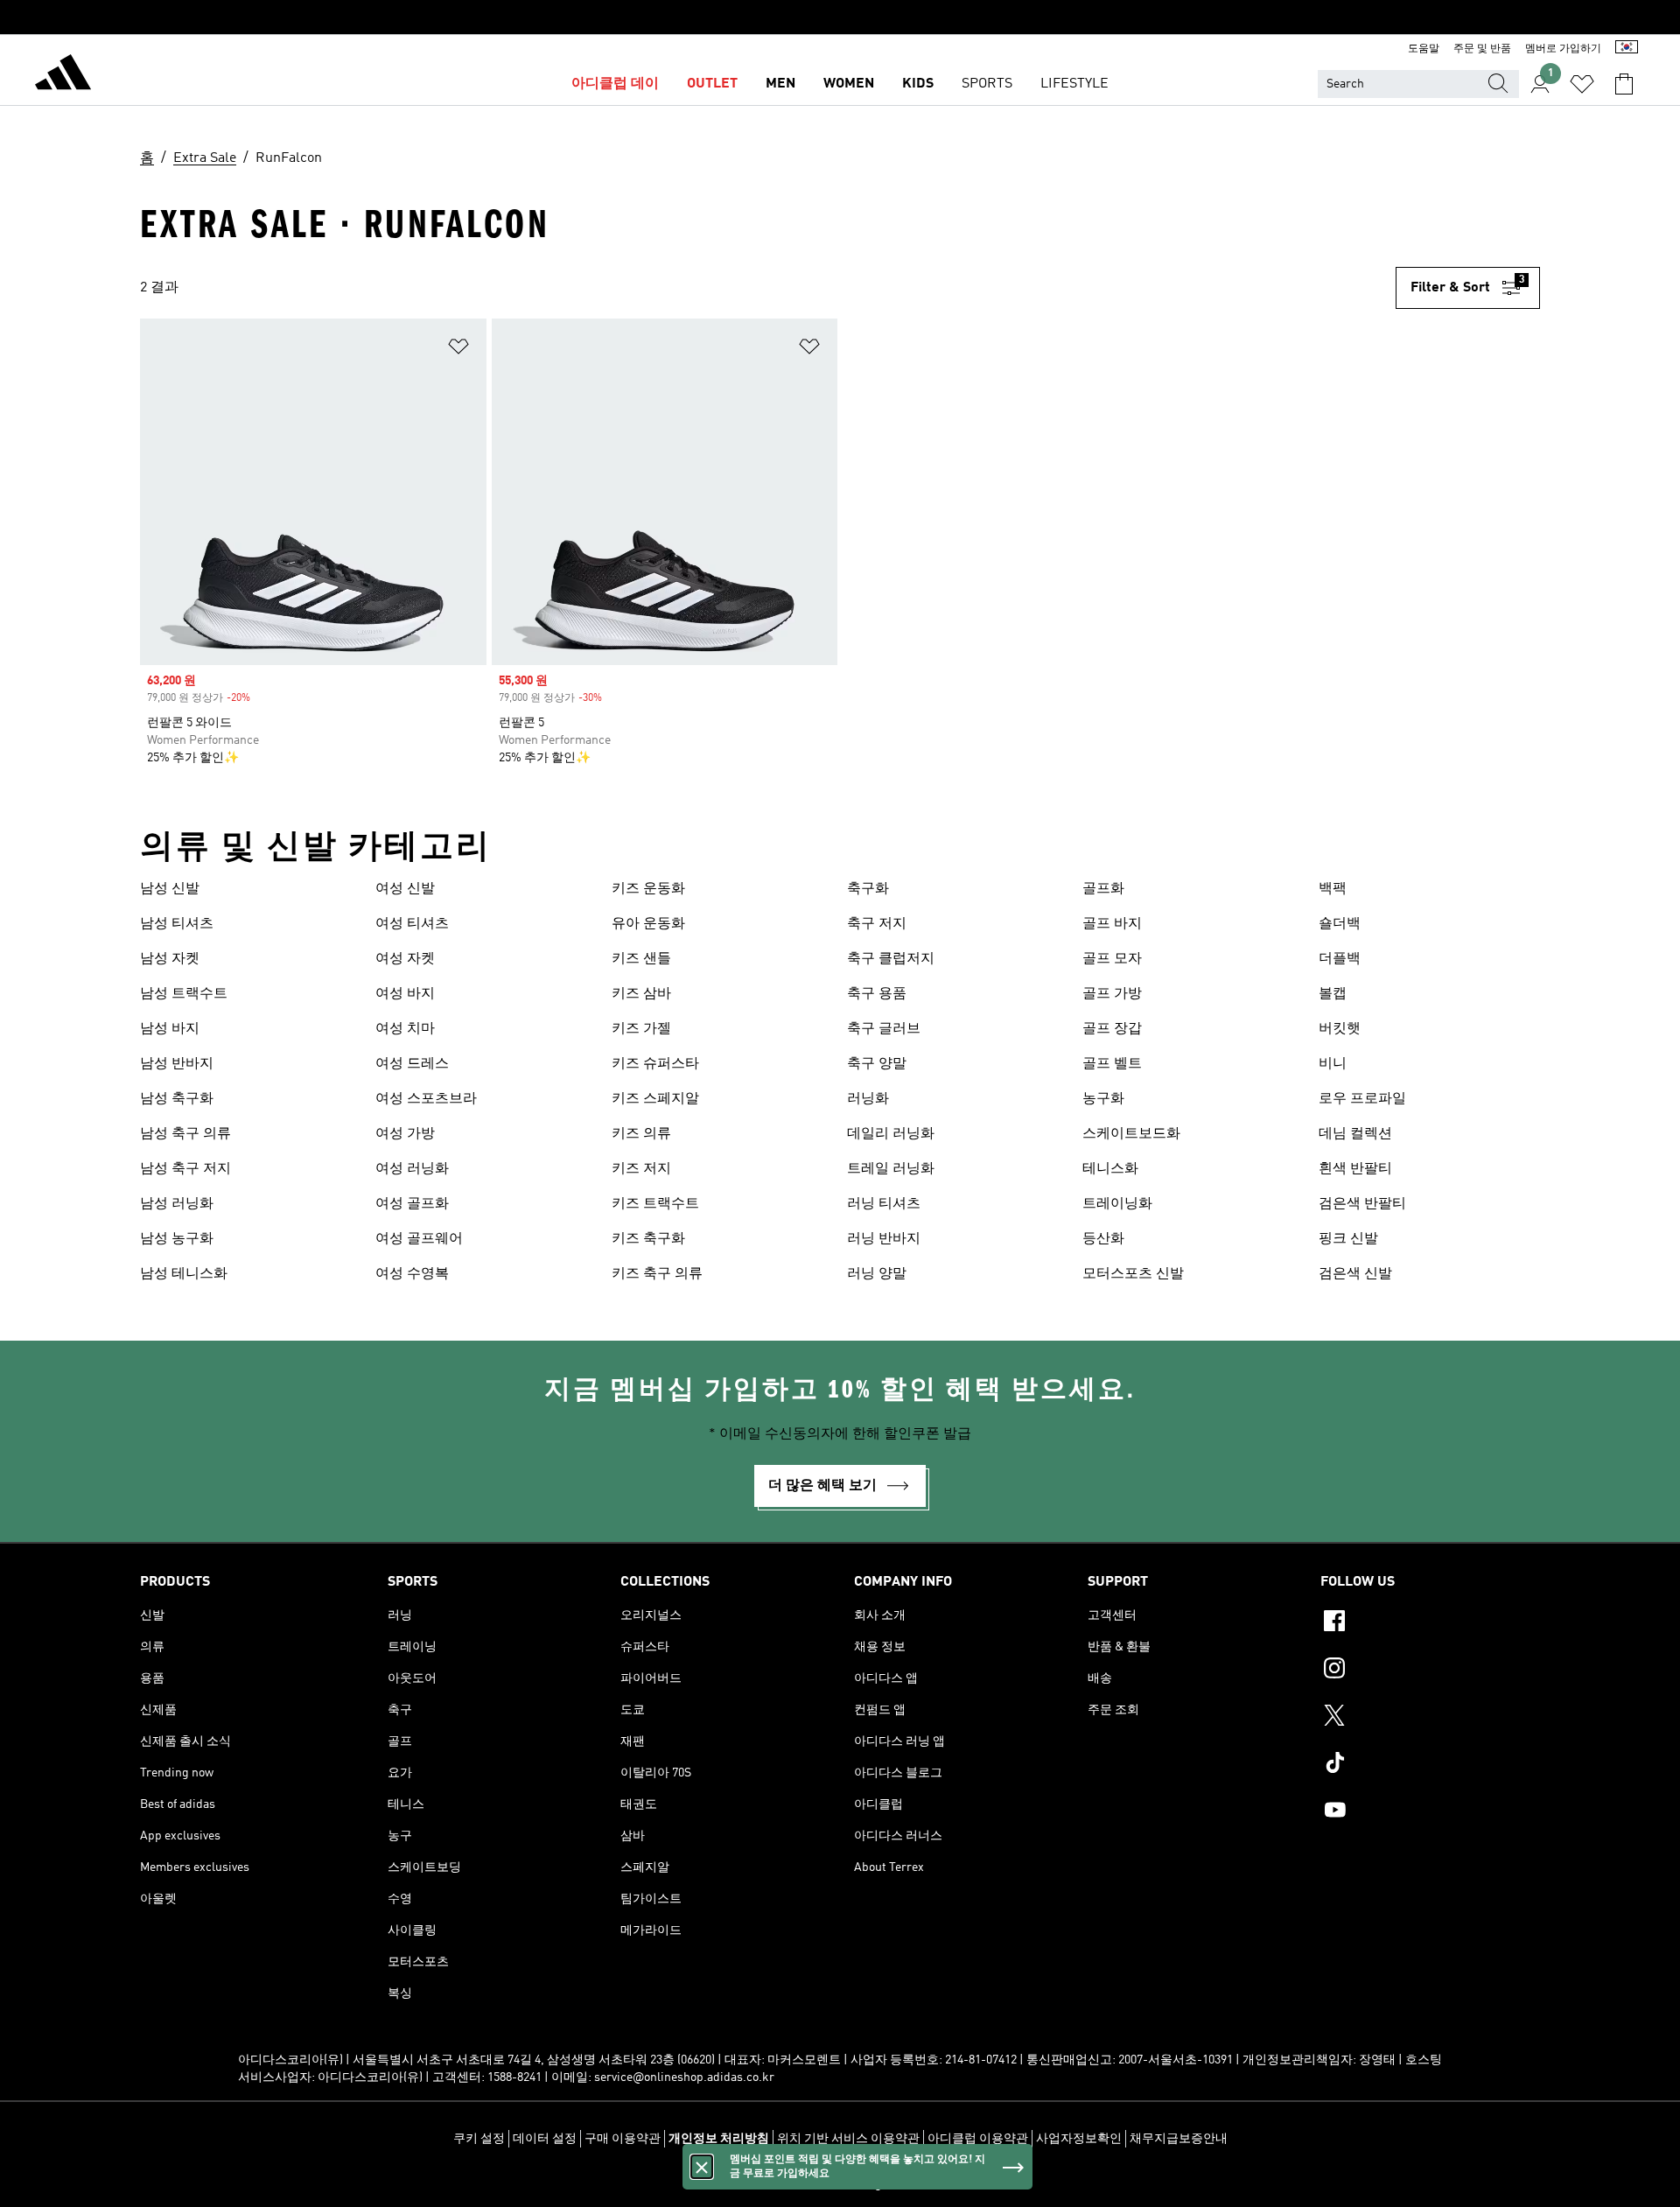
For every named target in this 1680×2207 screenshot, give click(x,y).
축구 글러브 (884, 1029)
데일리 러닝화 (891, 1134)
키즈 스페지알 (655, 1099)
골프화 (1103, 889)
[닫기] (702, 2167)
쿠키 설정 (479, 2139)
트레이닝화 (1117, 1204)
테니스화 (1110, 1169)
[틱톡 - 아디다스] (1430, 1765)
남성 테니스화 (184, 1274)
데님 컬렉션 (1355, 1134)
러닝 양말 (877, 1274)
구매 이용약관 (623, 2139)
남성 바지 (170, 1029)
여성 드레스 (412, 1064)
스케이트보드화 (1131, 1134)
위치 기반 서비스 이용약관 (848, 2139)
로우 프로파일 (1362, 1099)
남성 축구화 (177, 1099)
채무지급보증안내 (1179, 2139)
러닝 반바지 (884, 1239)
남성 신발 (170, 889)
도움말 (1424, 49)
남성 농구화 (177, 1239)
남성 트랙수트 (184, 994)
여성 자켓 (405, 959)
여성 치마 (405, 1029)
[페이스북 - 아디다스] (1430, 1623)
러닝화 (868, 1099)
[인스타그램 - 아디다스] (1430, 1671)
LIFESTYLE (1074, 84)
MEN (780, 84)
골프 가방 (1112, 994)
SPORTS (987, 84)
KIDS (918, 84)
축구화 (868, 889)
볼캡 (1333, 994)
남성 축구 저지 (185, 1169)
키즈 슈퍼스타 (655, 1064)
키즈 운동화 (648, 889)
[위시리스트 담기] (458, 350)
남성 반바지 (177, 1064)
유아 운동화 (648, 924)
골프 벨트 (1112, 1064)
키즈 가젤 (641, 1029)
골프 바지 (1112, 924)
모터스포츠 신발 (1133, 1274)
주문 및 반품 (1482, 49)
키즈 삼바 (641, 994)
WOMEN (849, 84)
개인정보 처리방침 (719, 2139)
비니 (1333, 1064)
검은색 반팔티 (1362, 1204)
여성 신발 (405, 889)
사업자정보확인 (1079, 2139)
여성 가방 (405, 1134)
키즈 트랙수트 (655, 1204)
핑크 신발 (1348, 1239)
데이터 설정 (545, 2139)
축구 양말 (877, 1064)
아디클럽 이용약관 (978, 2139)
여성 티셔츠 (412, 924)
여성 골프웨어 (419, 1239)
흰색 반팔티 (1355, 1169)
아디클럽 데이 (615, 84)
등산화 (1103, 1239)
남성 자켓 (170, 959)
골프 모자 (1112, 959)
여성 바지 (405, 994)
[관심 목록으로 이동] (1582, 84)
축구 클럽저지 (891, 959)
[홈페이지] (63, 75)
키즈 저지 (641, 1169)
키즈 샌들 (641, 959)
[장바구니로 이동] (1624, 84)
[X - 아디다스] (1430, 1718)
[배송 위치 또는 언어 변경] (1627, 49)
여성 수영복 (412, 1274)
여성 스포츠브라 (426, 1099)
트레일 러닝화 (891, 1169)
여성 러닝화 (412, 1169)
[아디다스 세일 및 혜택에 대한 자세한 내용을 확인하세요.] (840, 18)
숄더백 (1340, 924)
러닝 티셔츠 (884, 1204)
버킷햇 (1340, 1029)
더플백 (1340, 959)
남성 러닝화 (177, 1204)
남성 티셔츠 (177, 924)
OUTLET (712, 84)
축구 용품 (877, 994)
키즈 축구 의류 (657, 1274)
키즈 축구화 (648, 1239)
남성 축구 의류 (185, 1134)
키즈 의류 (641, 1134)
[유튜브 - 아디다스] (1430, 1812)
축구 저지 (877, 924)
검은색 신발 (1355, 1274)
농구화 (1103, 1099)
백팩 (1333, 889)
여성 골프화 (412, 1204)
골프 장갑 (1112, 1029)
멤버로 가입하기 (1563, 49)
